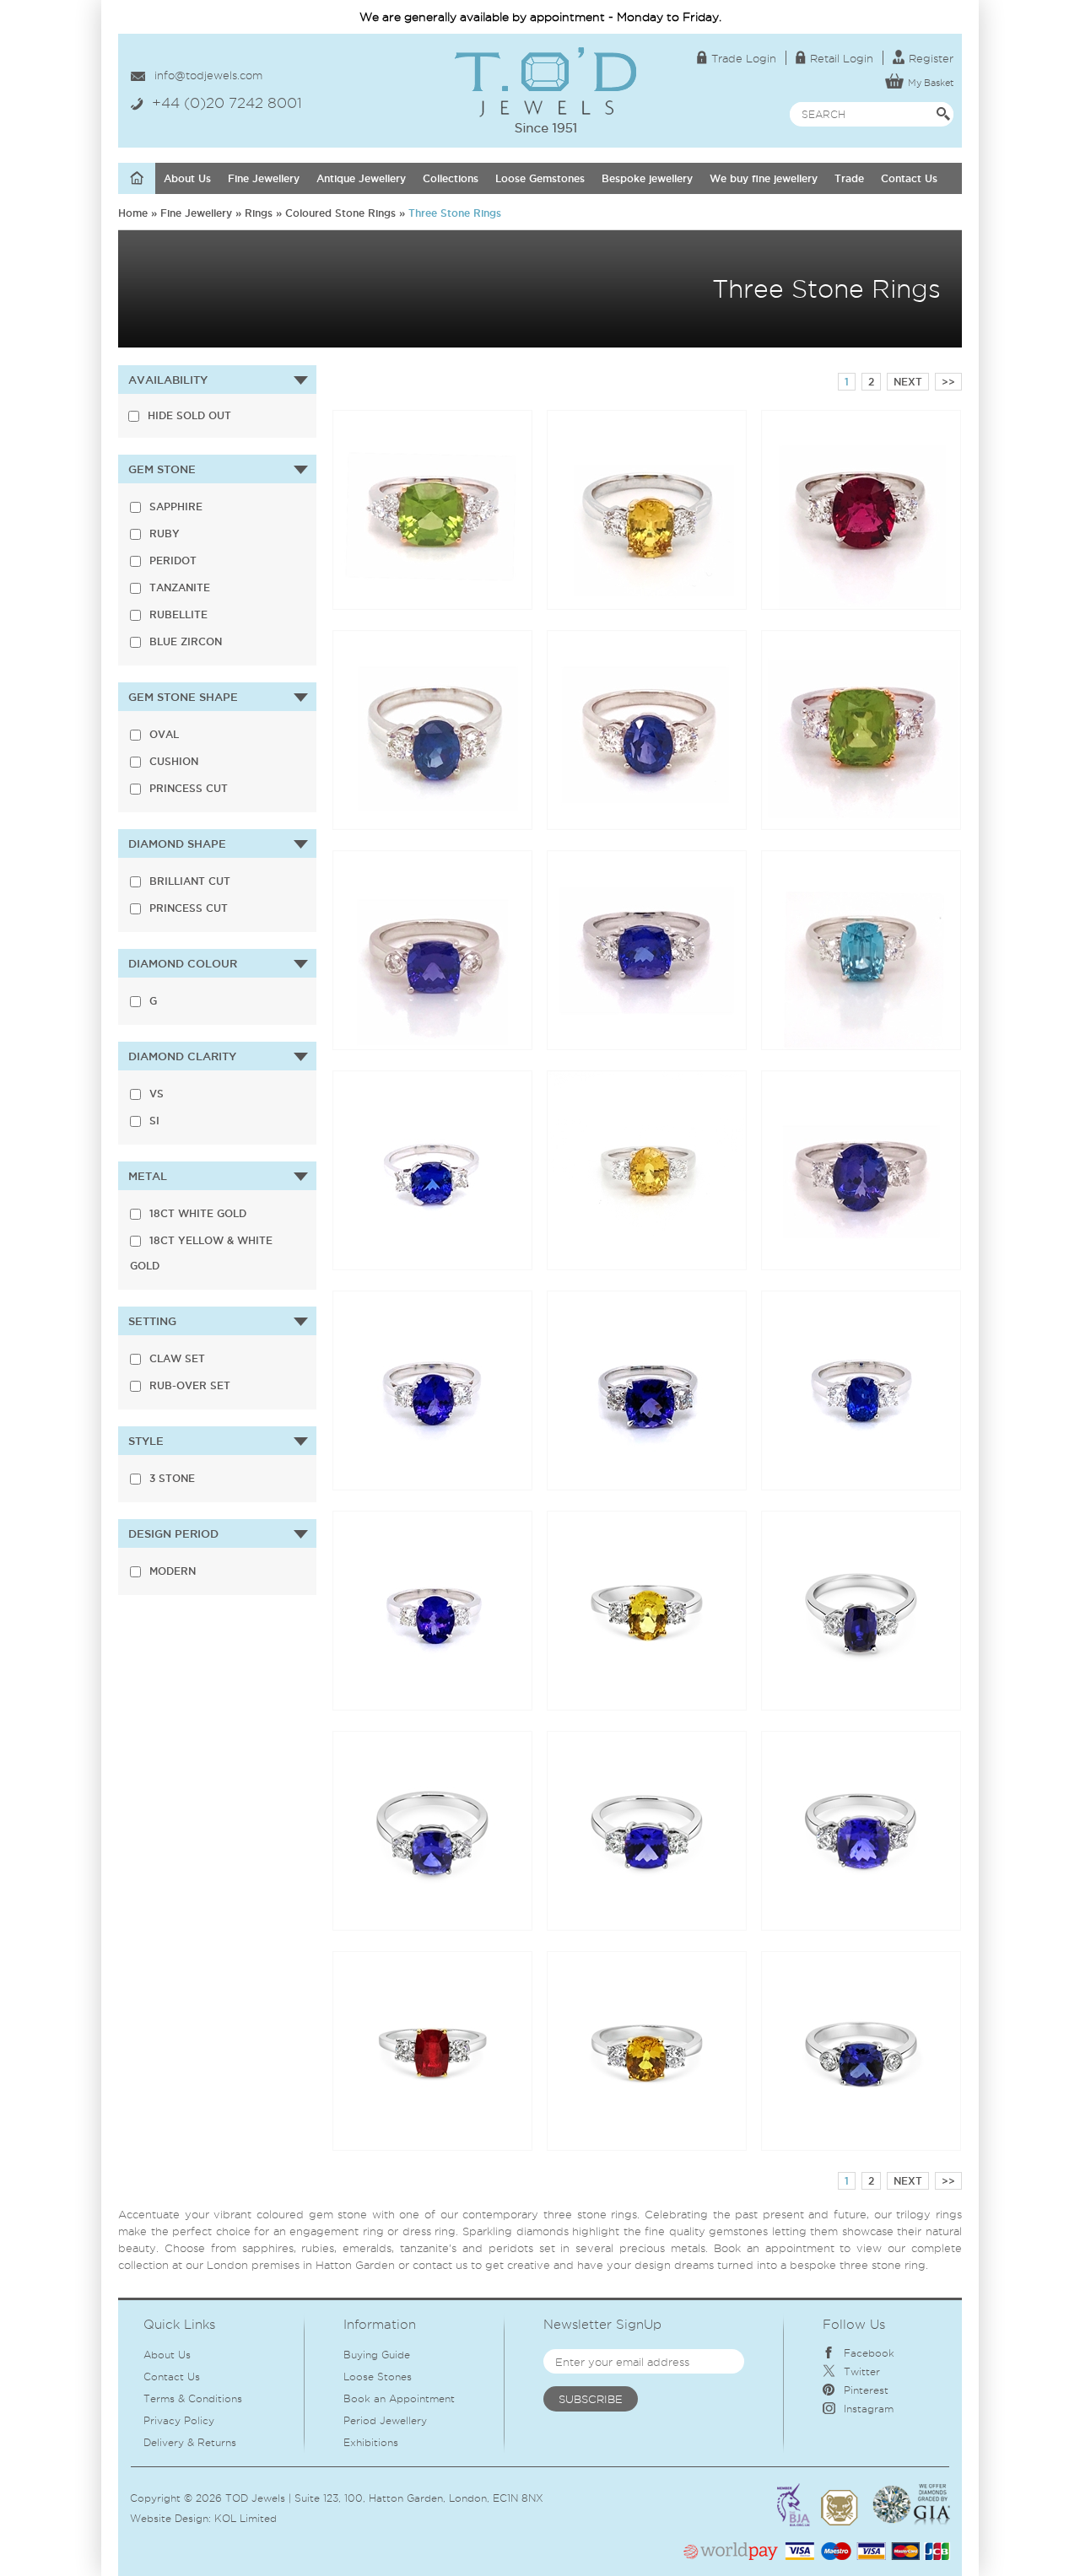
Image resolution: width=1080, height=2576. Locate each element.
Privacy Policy (179, 2420)
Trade (849, 178)
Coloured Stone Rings (340, 213)
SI (154, 1121)
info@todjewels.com (208, 75)
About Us (187, 178)
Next (908, 382)
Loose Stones (378, 2377)
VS (157, 1094)
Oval (164, 734)
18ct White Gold (198, 1213)
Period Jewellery (385, 2420)
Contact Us (909, 178)
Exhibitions (371, 2442)
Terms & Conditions (193, 2398)
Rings (259, 213)
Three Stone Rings (455, 213)
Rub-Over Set (190, 1385)
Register (931, 58)
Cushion (174, 761)
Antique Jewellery (361, 178)
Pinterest (866, 2390)
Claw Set (177, 1358)
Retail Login (842, 58)
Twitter (862, 2371)
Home (133, 213)
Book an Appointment (399, 2398)
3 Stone (172, 1478)
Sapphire (176, 507)
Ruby (165, 534)
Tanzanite (180, 587)
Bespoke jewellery (647, 178)
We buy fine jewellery (764, 178)
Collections (451, 178)
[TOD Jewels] (545, 54)
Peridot (173, 560)
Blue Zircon (186, 641)
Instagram (869, 2409)
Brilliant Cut (190, 881)
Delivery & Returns (190, 2442)
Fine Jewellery (264, 178)
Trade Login (744, 58)
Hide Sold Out (189, 415)
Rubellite (178, 614)
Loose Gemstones (540, 178)
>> (948, 382)
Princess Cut (189, 788)
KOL (225, 2518)
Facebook (869, 2353)
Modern (173, 1571)
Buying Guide (377, 2355)
